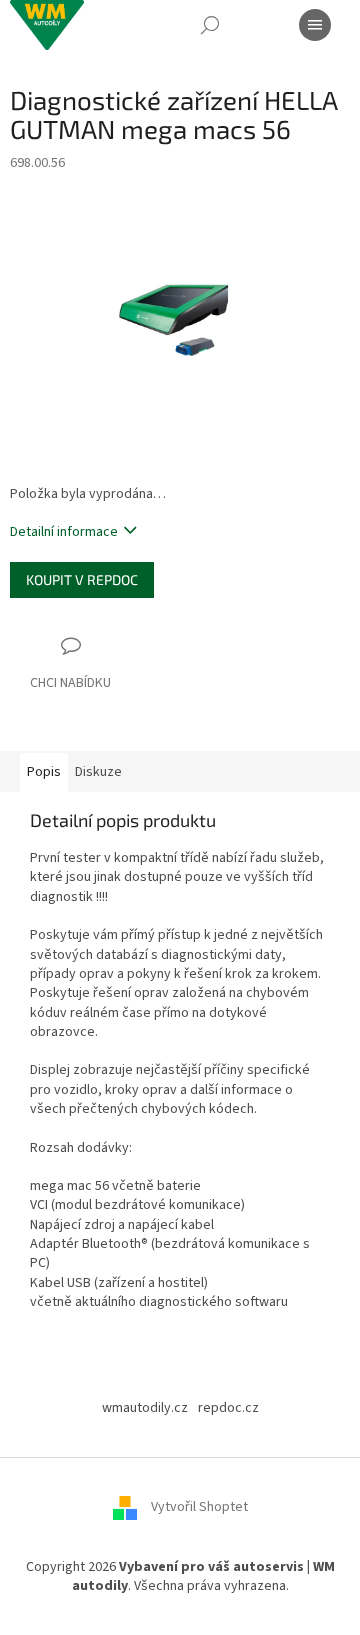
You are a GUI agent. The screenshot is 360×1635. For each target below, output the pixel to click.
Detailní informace (64, 532)
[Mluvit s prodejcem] (70, 665)
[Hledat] (210, 25)
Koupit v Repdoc (82, 579)
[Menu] (315, 25)
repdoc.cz (228, 1408)
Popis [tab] (44, 772)
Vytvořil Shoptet (199, 1507)
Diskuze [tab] (98, 772)
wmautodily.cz (145, 1408)
